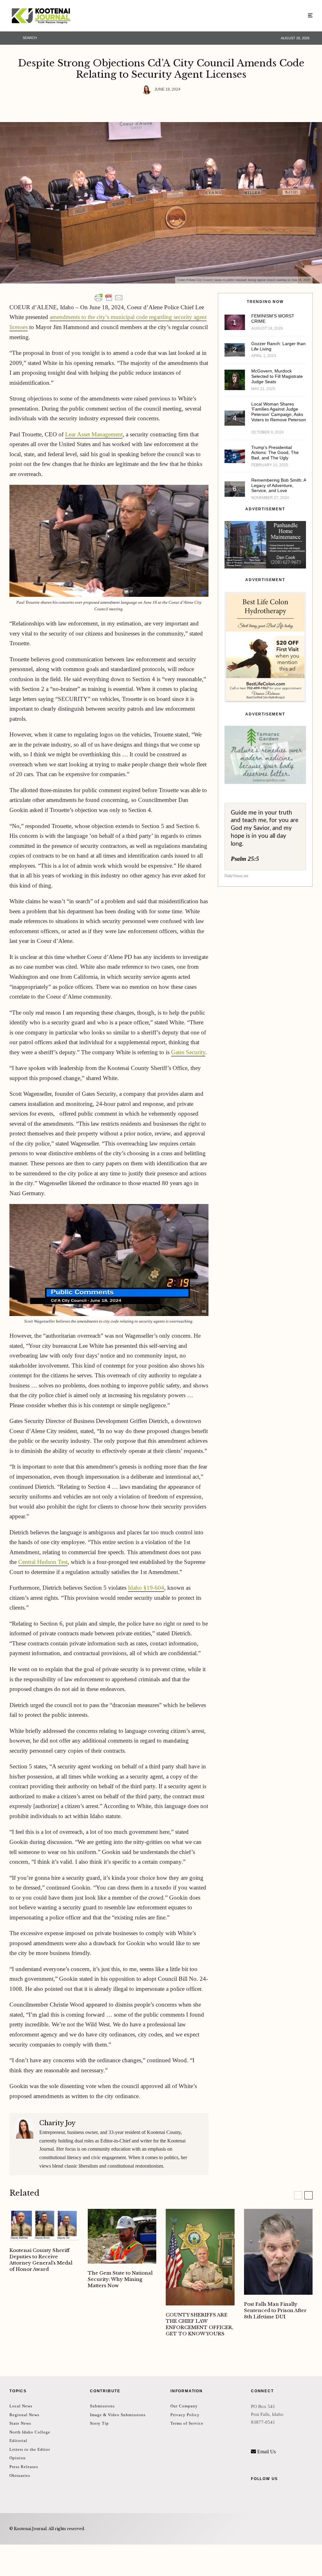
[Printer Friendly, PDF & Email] (109, 298)
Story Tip (99, 2423)
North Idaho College (30, 2432)
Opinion (18, 2458)
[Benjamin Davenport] (122, 2236)
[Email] (159, 106)
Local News (21, 2406)
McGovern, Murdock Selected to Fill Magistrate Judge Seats (277, 376)
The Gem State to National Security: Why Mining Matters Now (120, 2279)
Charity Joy (57, 2123)
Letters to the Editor (30, 2449)
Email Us (266, 2452)
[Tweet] (142, 106)
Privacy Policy (185, 2415)
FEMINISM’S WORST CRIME (273, 319)
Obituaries (20, 2475)
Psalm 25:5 (245, 859)
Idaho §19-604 (146, 1588)
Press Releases (24, 2467)
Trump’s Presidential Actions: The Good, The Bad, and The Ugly (275, 453)
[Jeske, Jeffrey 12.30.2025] (278, 2252)
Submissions (102, 2406)
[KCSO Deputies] (44, 2225)
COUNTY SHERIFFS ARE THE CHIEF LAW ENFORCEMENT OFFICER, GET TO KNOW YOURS (200, 2324)
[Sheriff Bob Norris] (200, 2257)
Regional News (24, 2415)
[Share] (126, 106)
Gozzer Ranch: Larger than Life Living (278, 346)
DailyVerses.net (236, 876)
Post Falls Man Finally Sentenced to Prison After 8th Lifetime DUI (275, 2310)
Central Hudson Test (43, 1562)
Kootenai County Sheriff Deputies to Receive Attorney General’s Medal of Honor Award (41, 2260)
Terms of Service (187, 2423)
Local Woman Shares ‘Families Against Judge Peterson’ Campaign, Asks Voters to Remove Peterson (279, 412)
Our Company (184, 2406)
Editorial (18, 2441)
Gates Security (188, 1052)
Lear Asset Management (94, 434)
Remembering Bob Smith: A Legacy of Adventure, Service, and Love (279, 485)
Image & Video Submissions (118, 2415)
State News (20, 2423)
